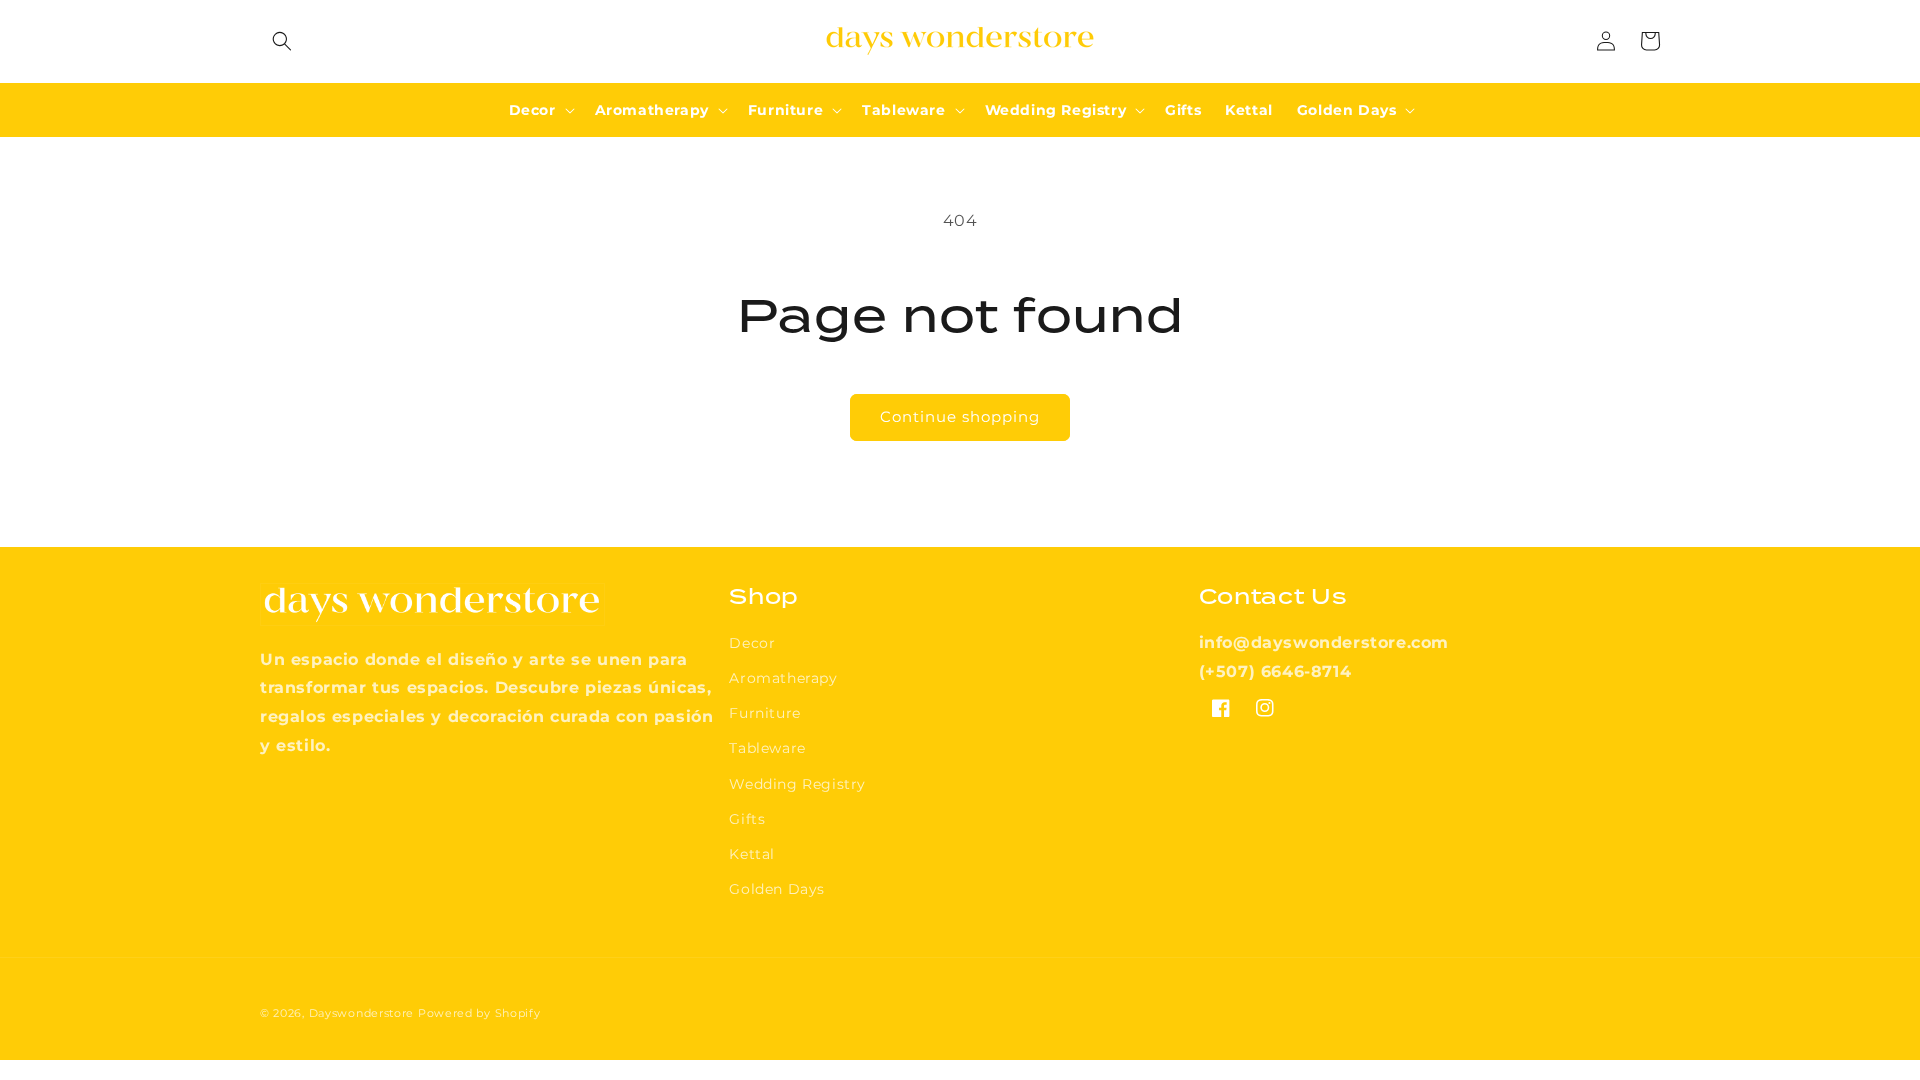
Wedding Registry (797, 784)
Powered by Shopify (479, 1013)
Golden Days (777, 889)
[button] (282, 41)
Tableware (767, 748)
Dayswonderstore (362, 1013)
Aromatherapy (783, 678)
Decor (752, 643)
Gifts (747, 819)
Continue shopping (960, 416)
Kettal (752, 854)
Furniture (764, 713)
